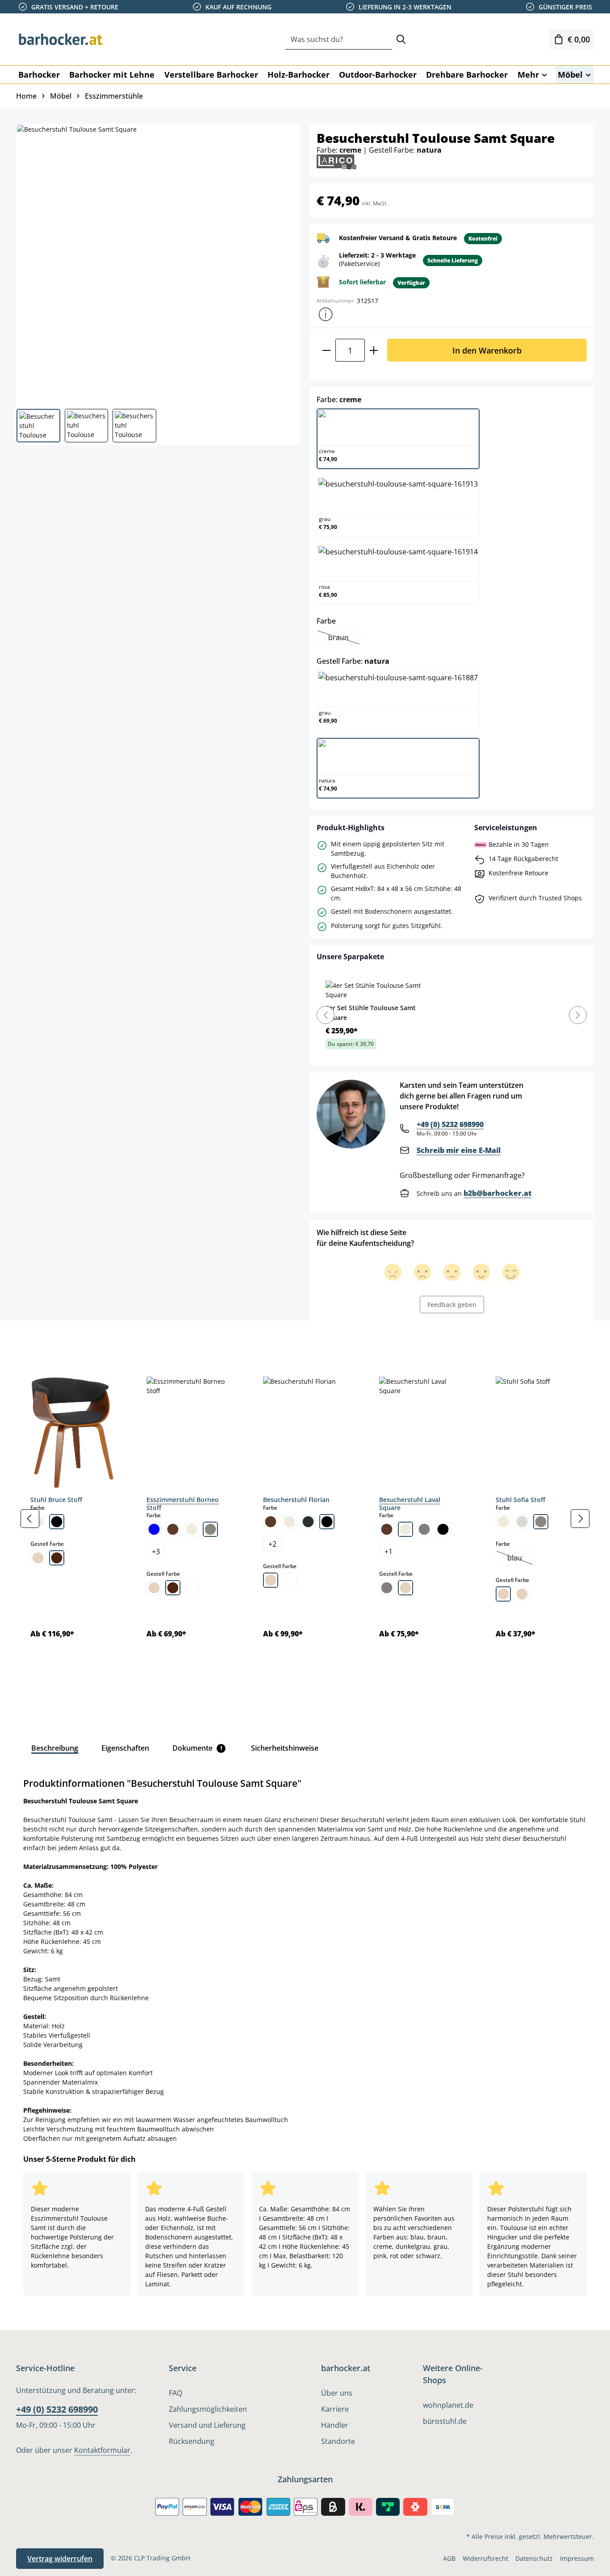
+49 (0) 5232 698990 (450, 1124)
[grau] (424, 1529)
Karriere (335, 2409)
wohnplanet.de (448, 2405)
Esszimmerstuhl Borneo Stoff (183, 1504)
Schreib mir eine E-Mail (459, 1150)
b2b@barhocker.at (497, 1193)
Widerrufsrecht (485, 2558)
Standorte (338, 2441)
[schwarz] (57, 1522)
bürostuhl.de (445, 2421)
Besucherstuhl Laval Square (410, 1504)
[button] (326, 314)
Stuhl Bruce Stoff (56, 1500)
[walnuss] (57, 1558)
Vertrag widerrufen (60, 2559)
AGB (449, 2558)
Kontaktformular (102, 2450)
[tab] (31, 1340)
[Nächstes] (580, 1519)
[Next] (578, 1015)
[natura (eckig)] (503, 1594)
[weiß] (192, 1588)
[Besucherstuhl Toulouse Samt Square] (158, 263)
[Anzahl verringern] (326, 350)
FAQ (175, 2393)
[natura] (38, 1558)
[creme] (192, 1529)
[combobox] (339, 40)
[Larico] (337, 161)
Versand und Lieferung (207, 2425)
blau (520, 1559)
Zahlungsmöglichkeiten (208, 2409)
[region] (305, 1519)
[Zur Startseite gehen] (61, 39)
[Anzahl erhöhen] (374, 350)
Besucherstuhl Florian (296, 1500)
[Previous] (326, 1015)
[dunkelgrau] (308, 1522)
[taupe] (210, 1529)
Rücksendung (192, 2441)
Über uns (337, 2393)
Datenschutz (534, 2558)
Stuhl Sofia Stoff (520, 1500)
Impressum (577, 2558)
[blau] (154, 1529)
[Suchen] (401, 40)
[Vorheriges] (30, 1519)
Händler (335, 2425)
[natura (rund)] (522, 1594)
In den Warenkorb (487, 350)
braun (344, 638)
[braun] (173, 1529)
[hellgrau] (522, 1522)
